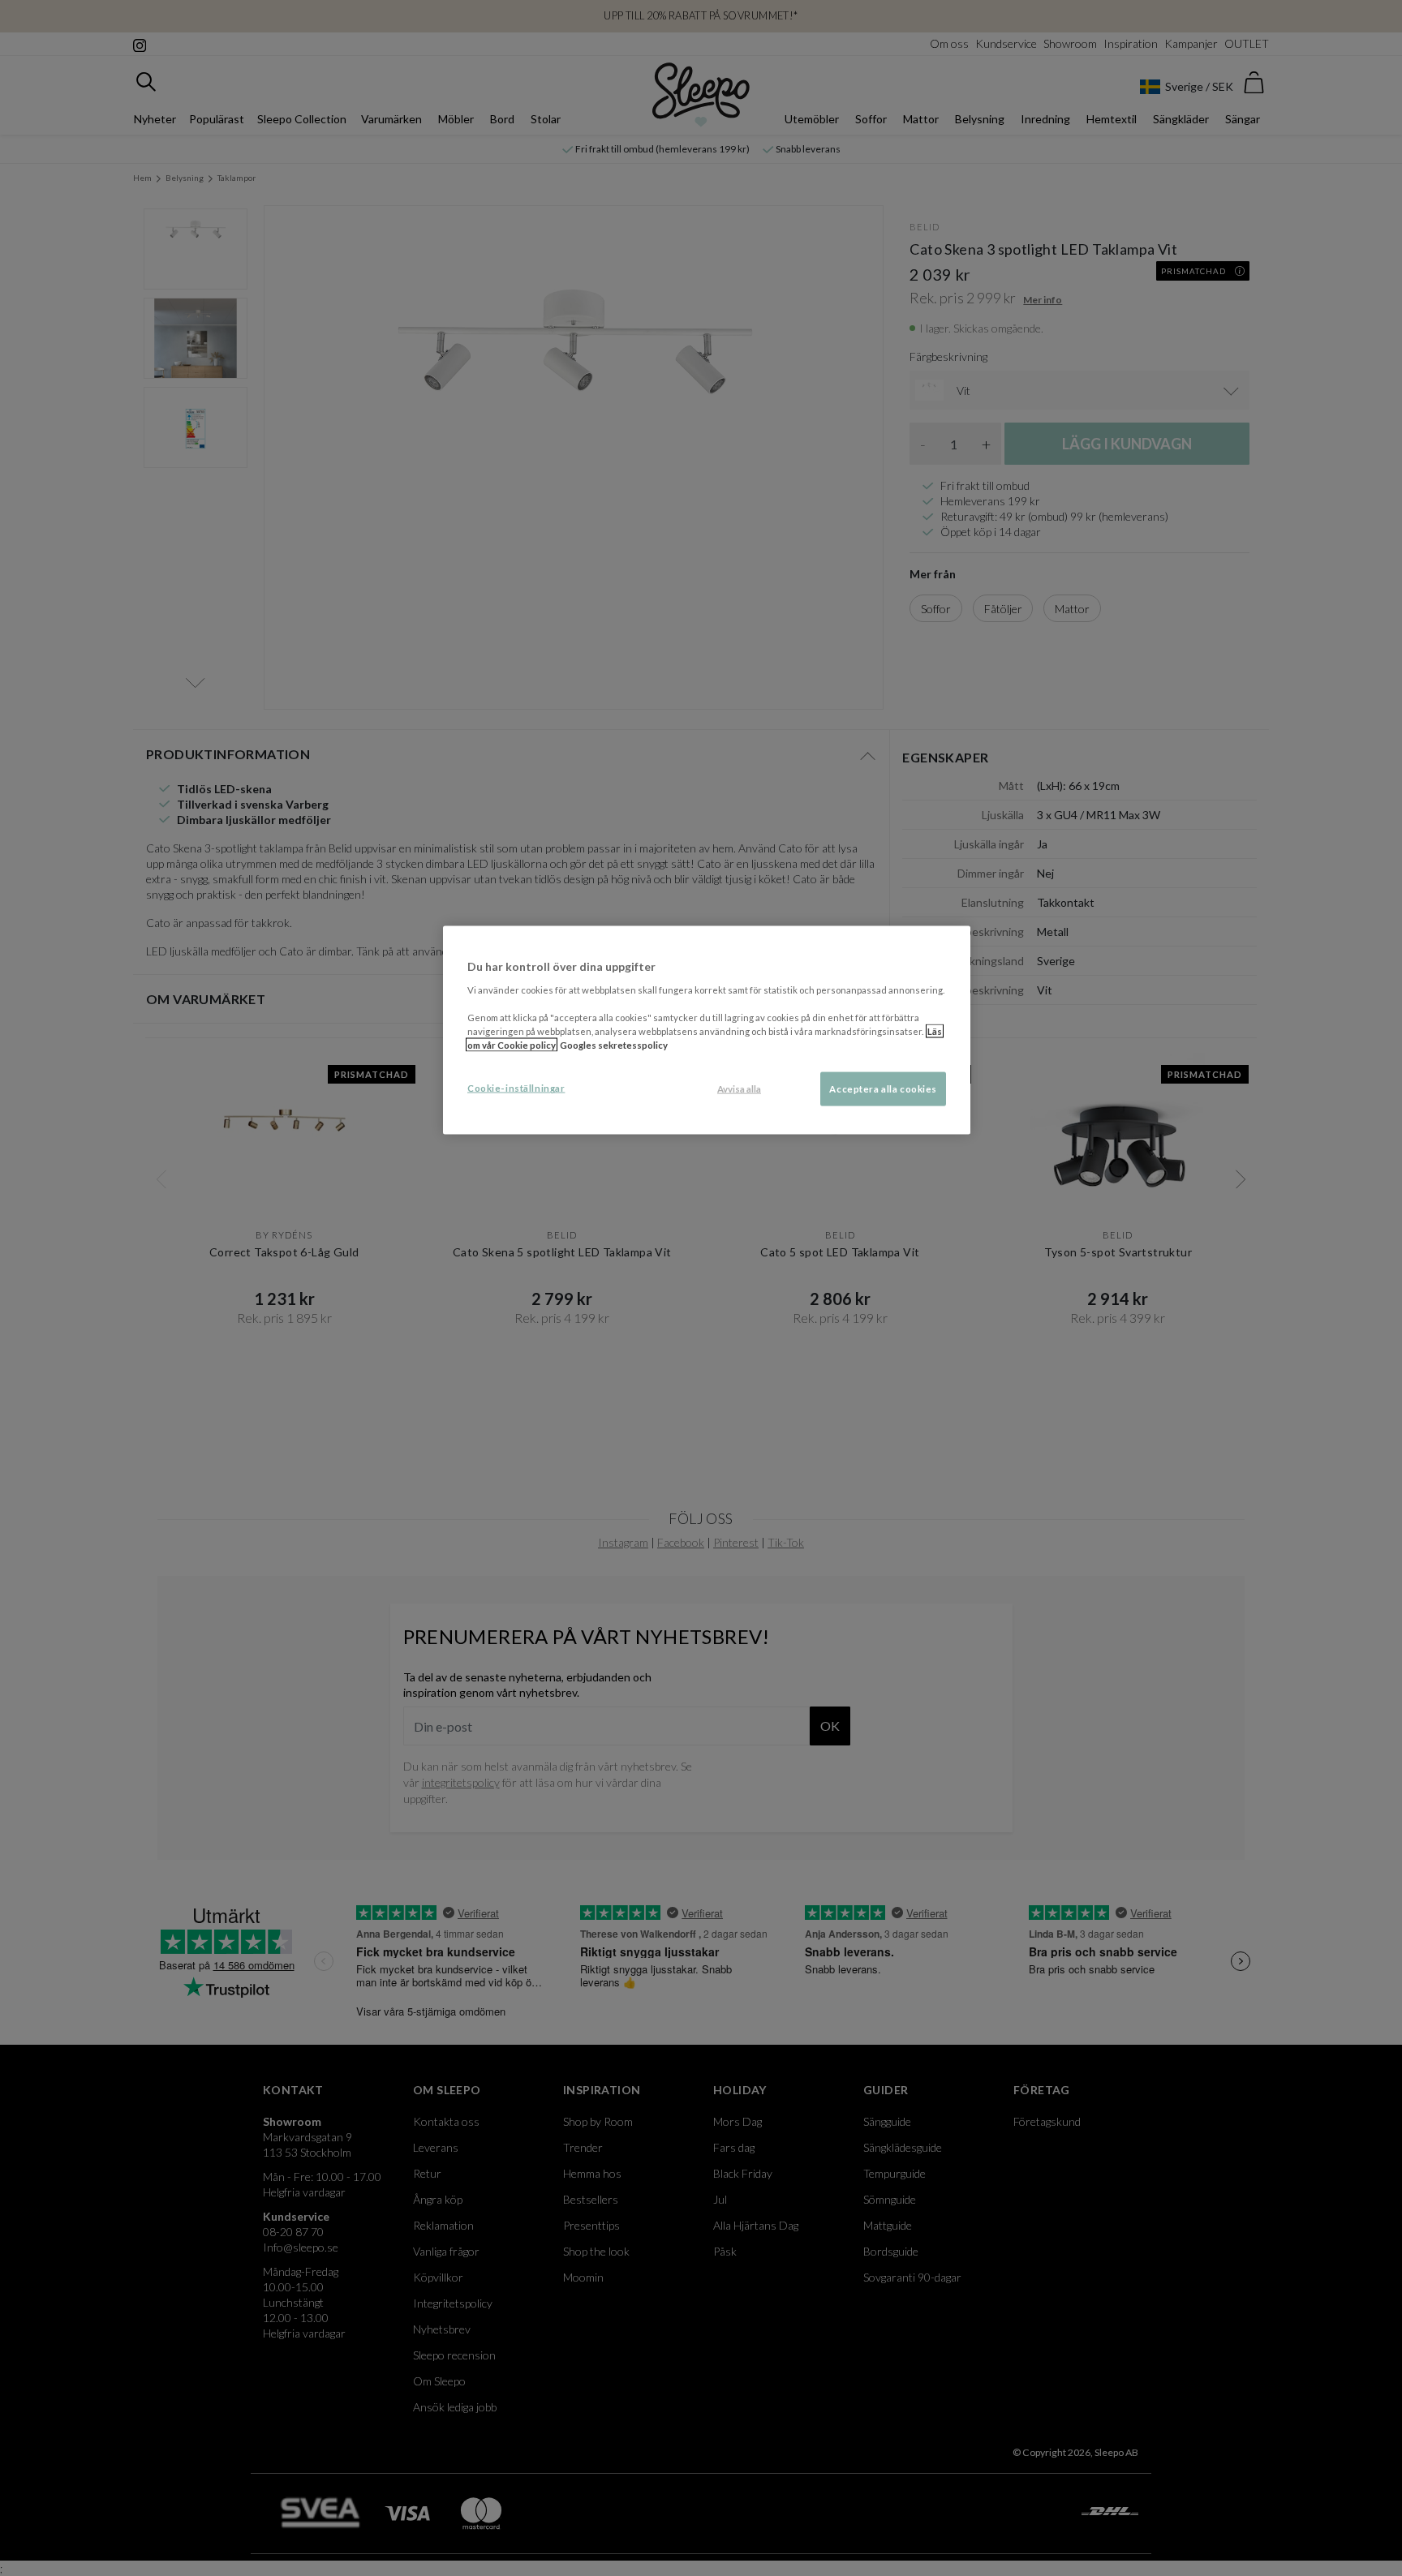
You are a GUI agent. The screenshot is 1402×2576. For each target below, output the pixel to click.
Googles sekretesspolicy (614, 1045)
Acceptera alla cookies (883, 1089)
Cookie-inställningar (516, 1088)
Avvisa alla (739, 1089)
